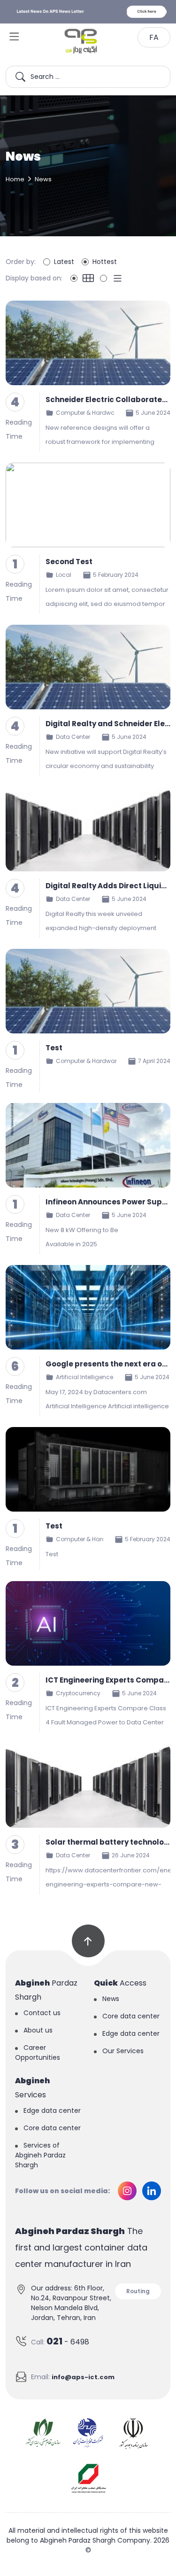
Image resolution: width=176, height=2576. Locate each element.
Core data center (131, 2016)
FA (154, 37)
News (111, 1999)
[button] (15, 36)
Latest (64, 262)
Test (54, 1048)
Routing (138, 2291)
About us (38, 2030)
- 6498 (68, 2341)
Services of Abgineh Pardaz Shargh (40, 2155)
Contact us (42, 2013)
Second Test (69, 562)
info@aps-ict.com (83, 2377)
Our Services (123, 2051)
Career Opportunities (38, 2052)
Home (15, 179)
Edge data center (131, 2033)
